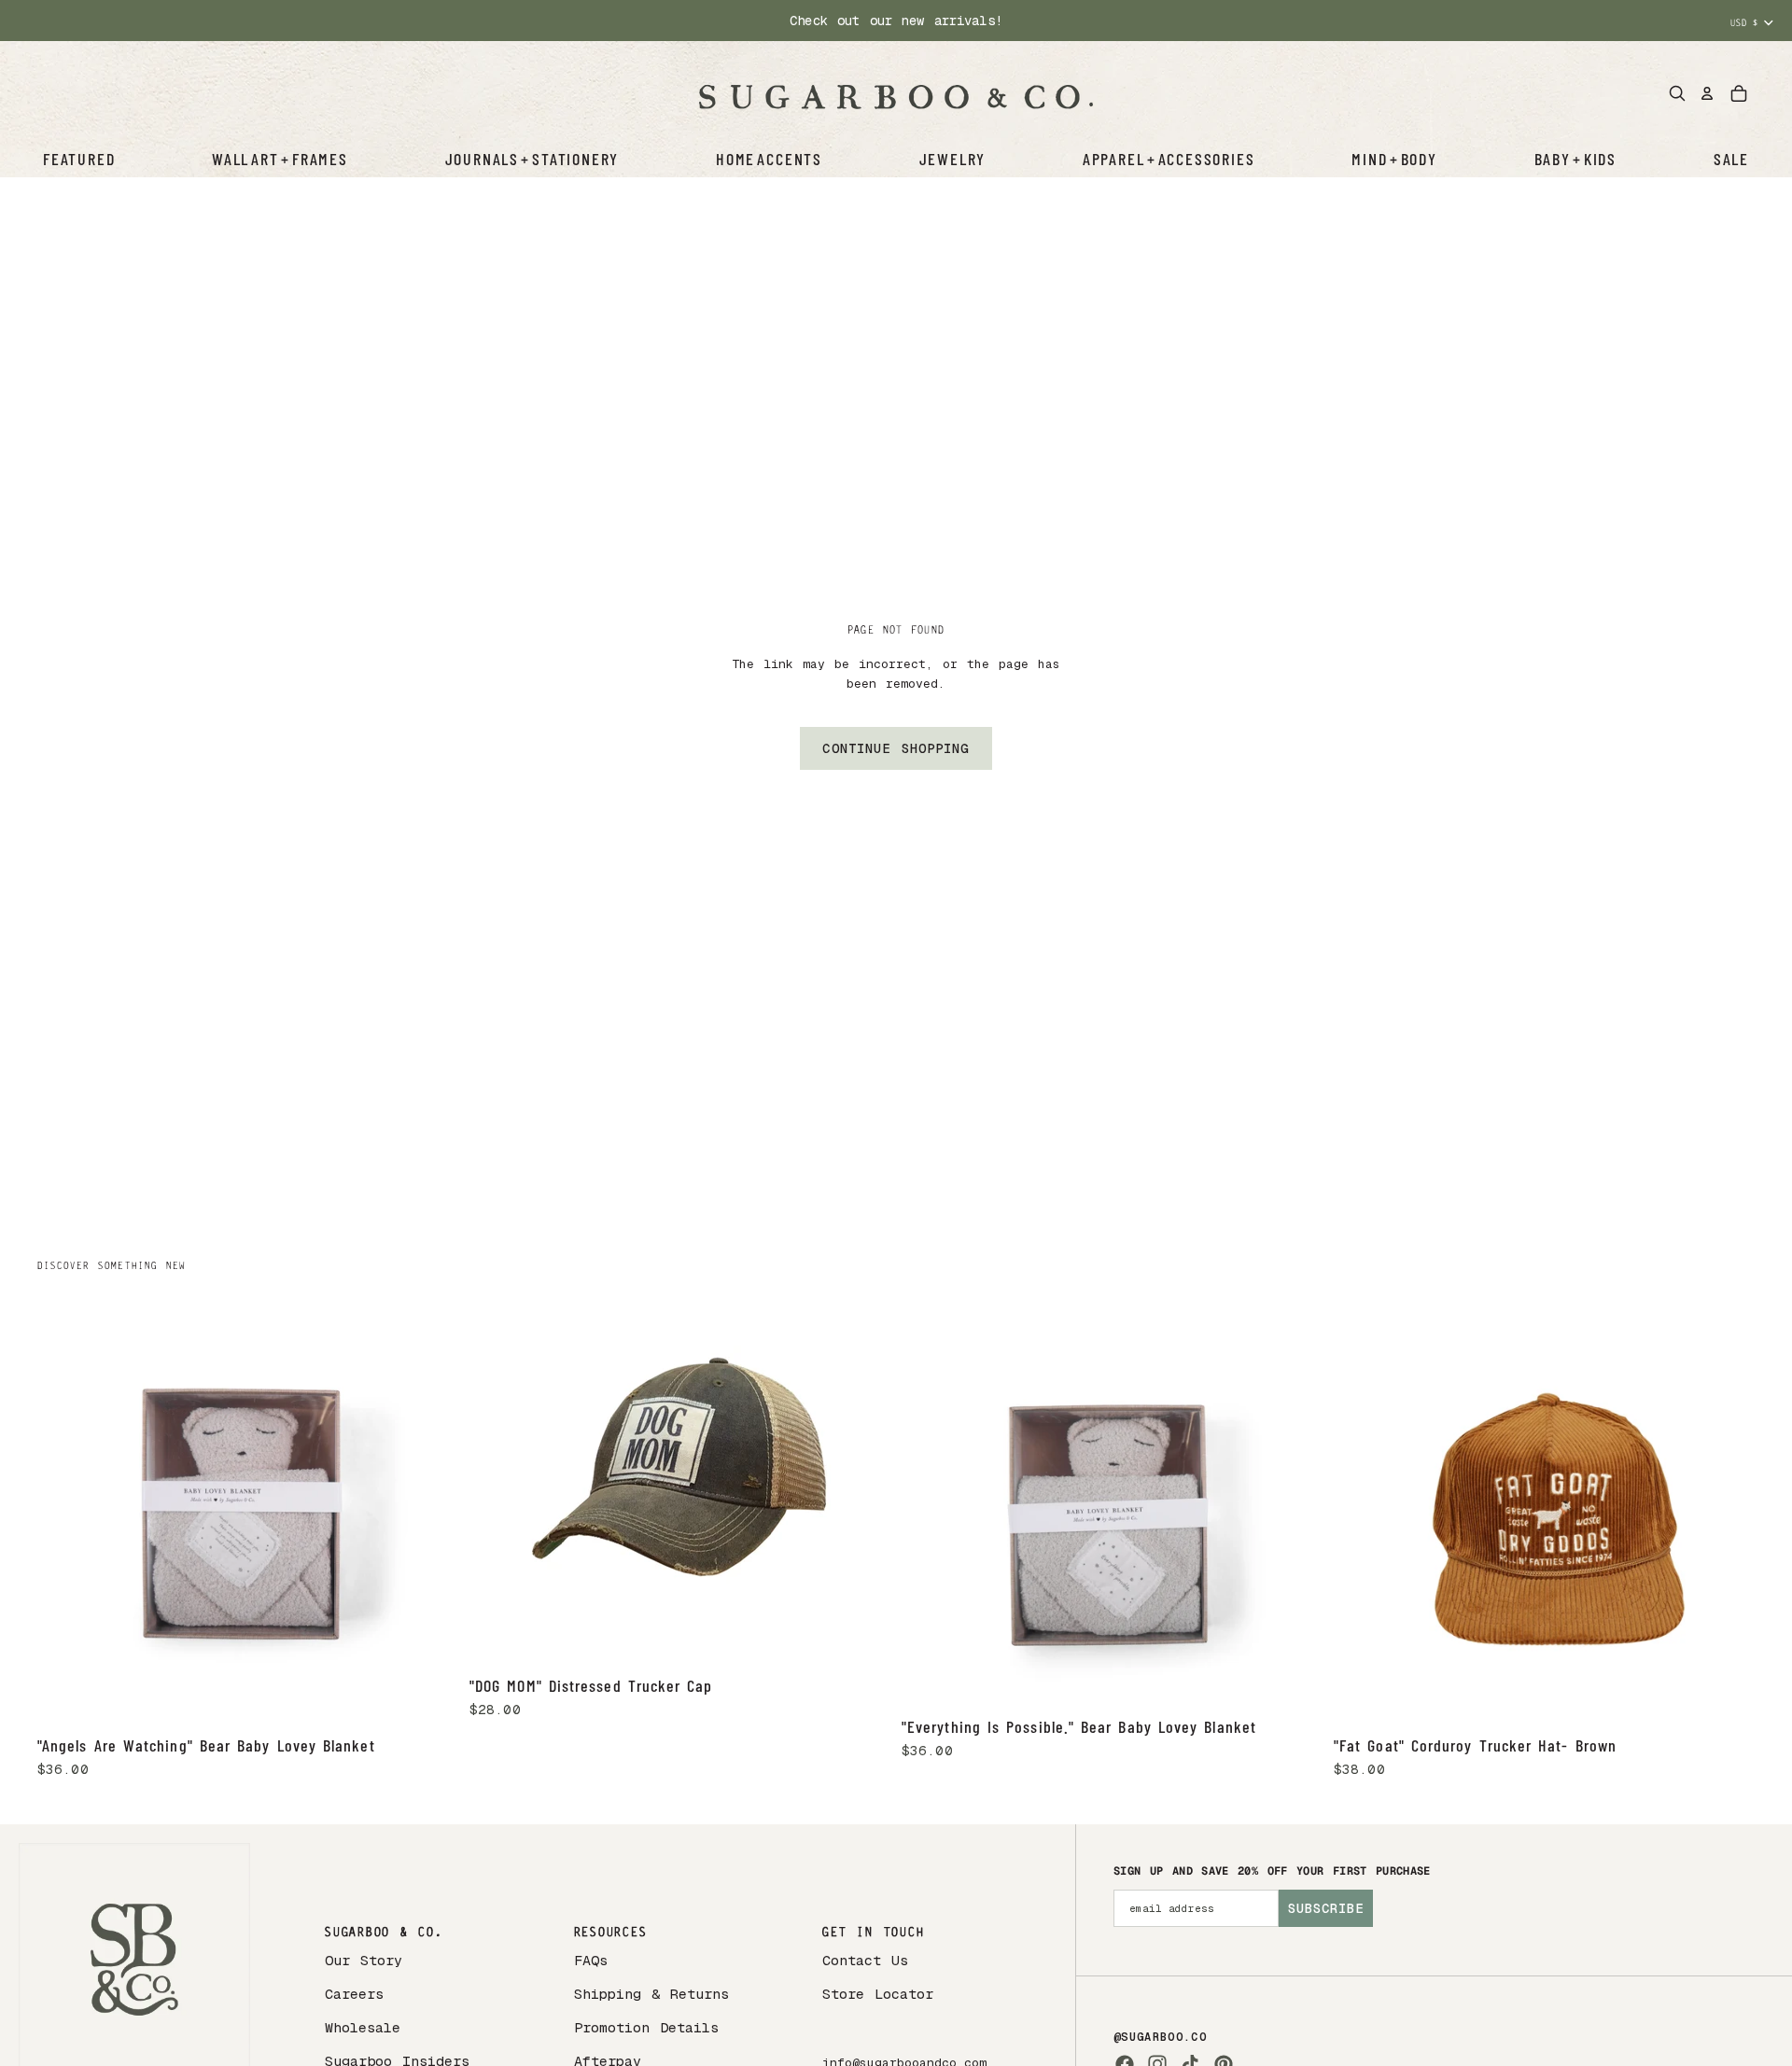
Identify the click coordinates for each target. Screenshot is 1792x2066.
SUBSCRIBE (1326, 1908)
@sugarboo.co (1160, 2037)
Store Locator (878, 1994)
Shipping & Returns (651, 1994)
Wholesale (363, 2027)
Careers (354, 1994)
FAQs (591, 1960)
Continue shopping (896, 748)
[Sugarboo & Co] (896, 93)
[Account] (1707, 93)
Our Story (364, 1960)
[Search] (1677, 93)
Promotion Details (646, 2027)
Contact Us (865, 1960)
